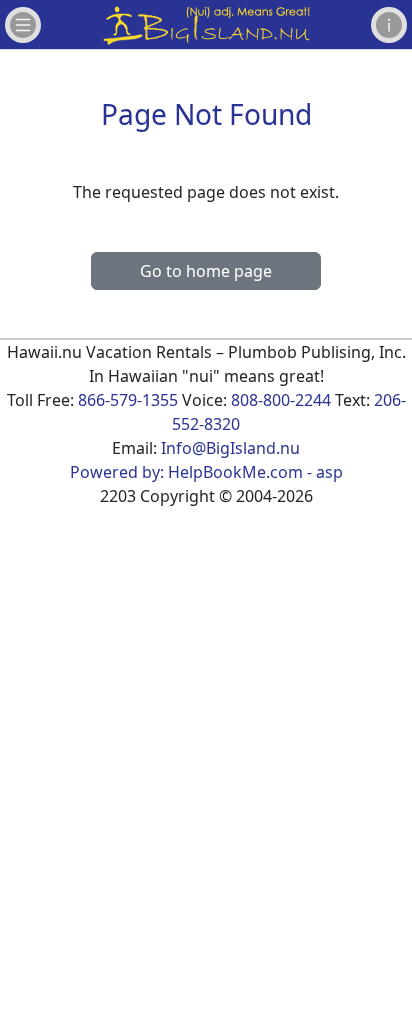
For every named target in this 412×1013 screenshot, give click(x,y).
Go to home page (206, 271)
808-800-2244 (281, 400)
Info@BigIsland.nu (230, 448)
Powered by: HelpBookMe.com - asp (206, 472)
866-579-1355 (128, 400)
